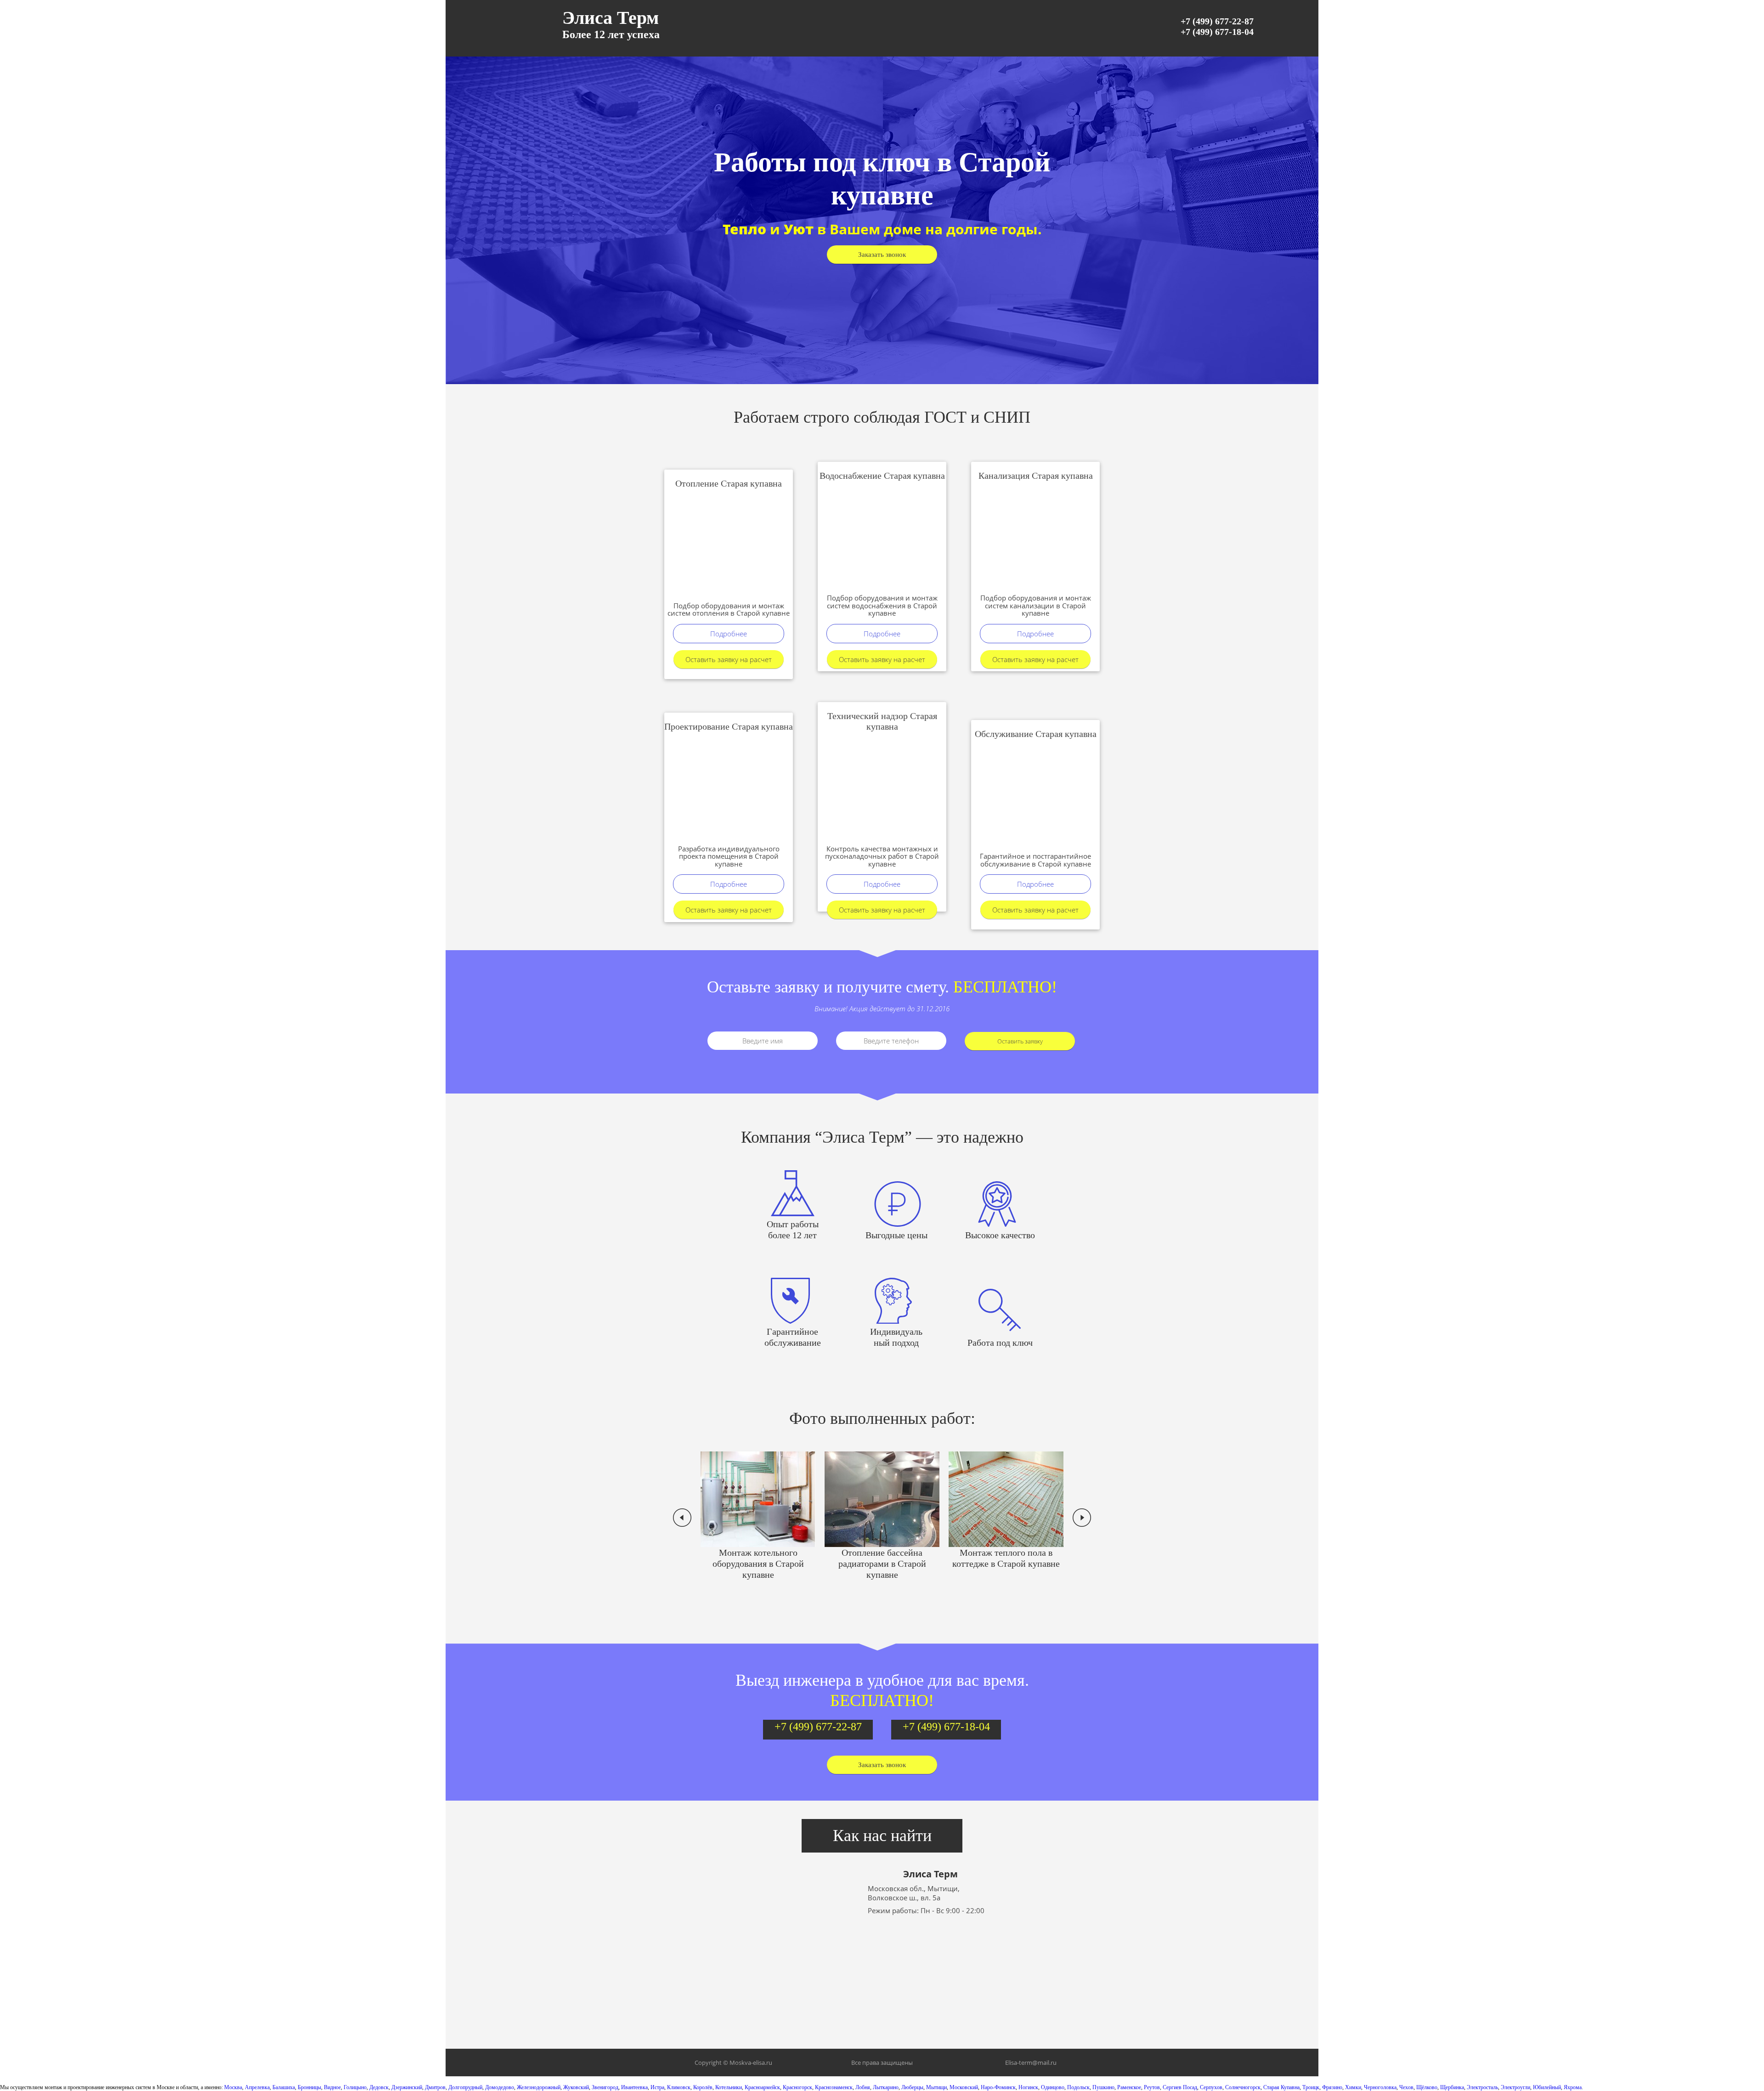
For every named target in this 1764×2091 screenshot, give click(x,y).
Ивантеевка (634, 2087)
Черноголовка (1380, 2087)
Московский (964, 2087)
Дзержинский (407, 2087)
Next (1082, 1518)
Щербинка (1452, 2087)
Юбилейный (1547, 2087)
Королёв (703, 2087)
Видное (332, 2087)
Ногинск (1028, 2087)
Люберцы (912, 2087)
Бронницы (309, 2087)
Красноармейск (762, 2087)
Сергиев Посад (1180, 2087)
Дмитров (435, 2087)
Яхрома (1573, 2087)
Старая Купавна (1281, 2087)
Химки (1353, 2087)
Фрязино (1332, 2087)
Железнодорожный (539, 2087)
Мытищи (936, 2087)
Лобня (863, 2087)
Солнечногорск (1243, 2087)
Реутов (1152, 2087)
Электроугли (1515, 2087)
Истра (657, 2087)
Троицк (1311, 2087)
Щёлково (1427, 2087)
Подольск (1078, 2087)
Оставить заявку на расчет (729, 659)
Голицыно (355, 2087)
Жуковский (576, 2087)
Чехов (1406, 2087)
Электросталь (1482, 2087)
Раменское (1129, 2087)
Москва (233, 2087)
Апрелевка (257, 2087)
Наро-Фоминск (998, 2087)
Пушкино (1103, 2087)
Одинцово (1053, 2087)
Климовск (679, 2087)
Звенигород (605, 2087)
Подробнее (729, 634)
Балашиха (284, 2087)
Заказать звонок (882, 255)
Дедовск (379, 2087)
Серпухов (1211, 2087)
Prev (682, 1518)
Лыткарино (886, 2087)
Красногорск (797, 2087)
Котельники (729, 2087)
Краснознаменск (834, 2087)
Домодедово (500, 2087)
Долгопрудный (465, 2087)
